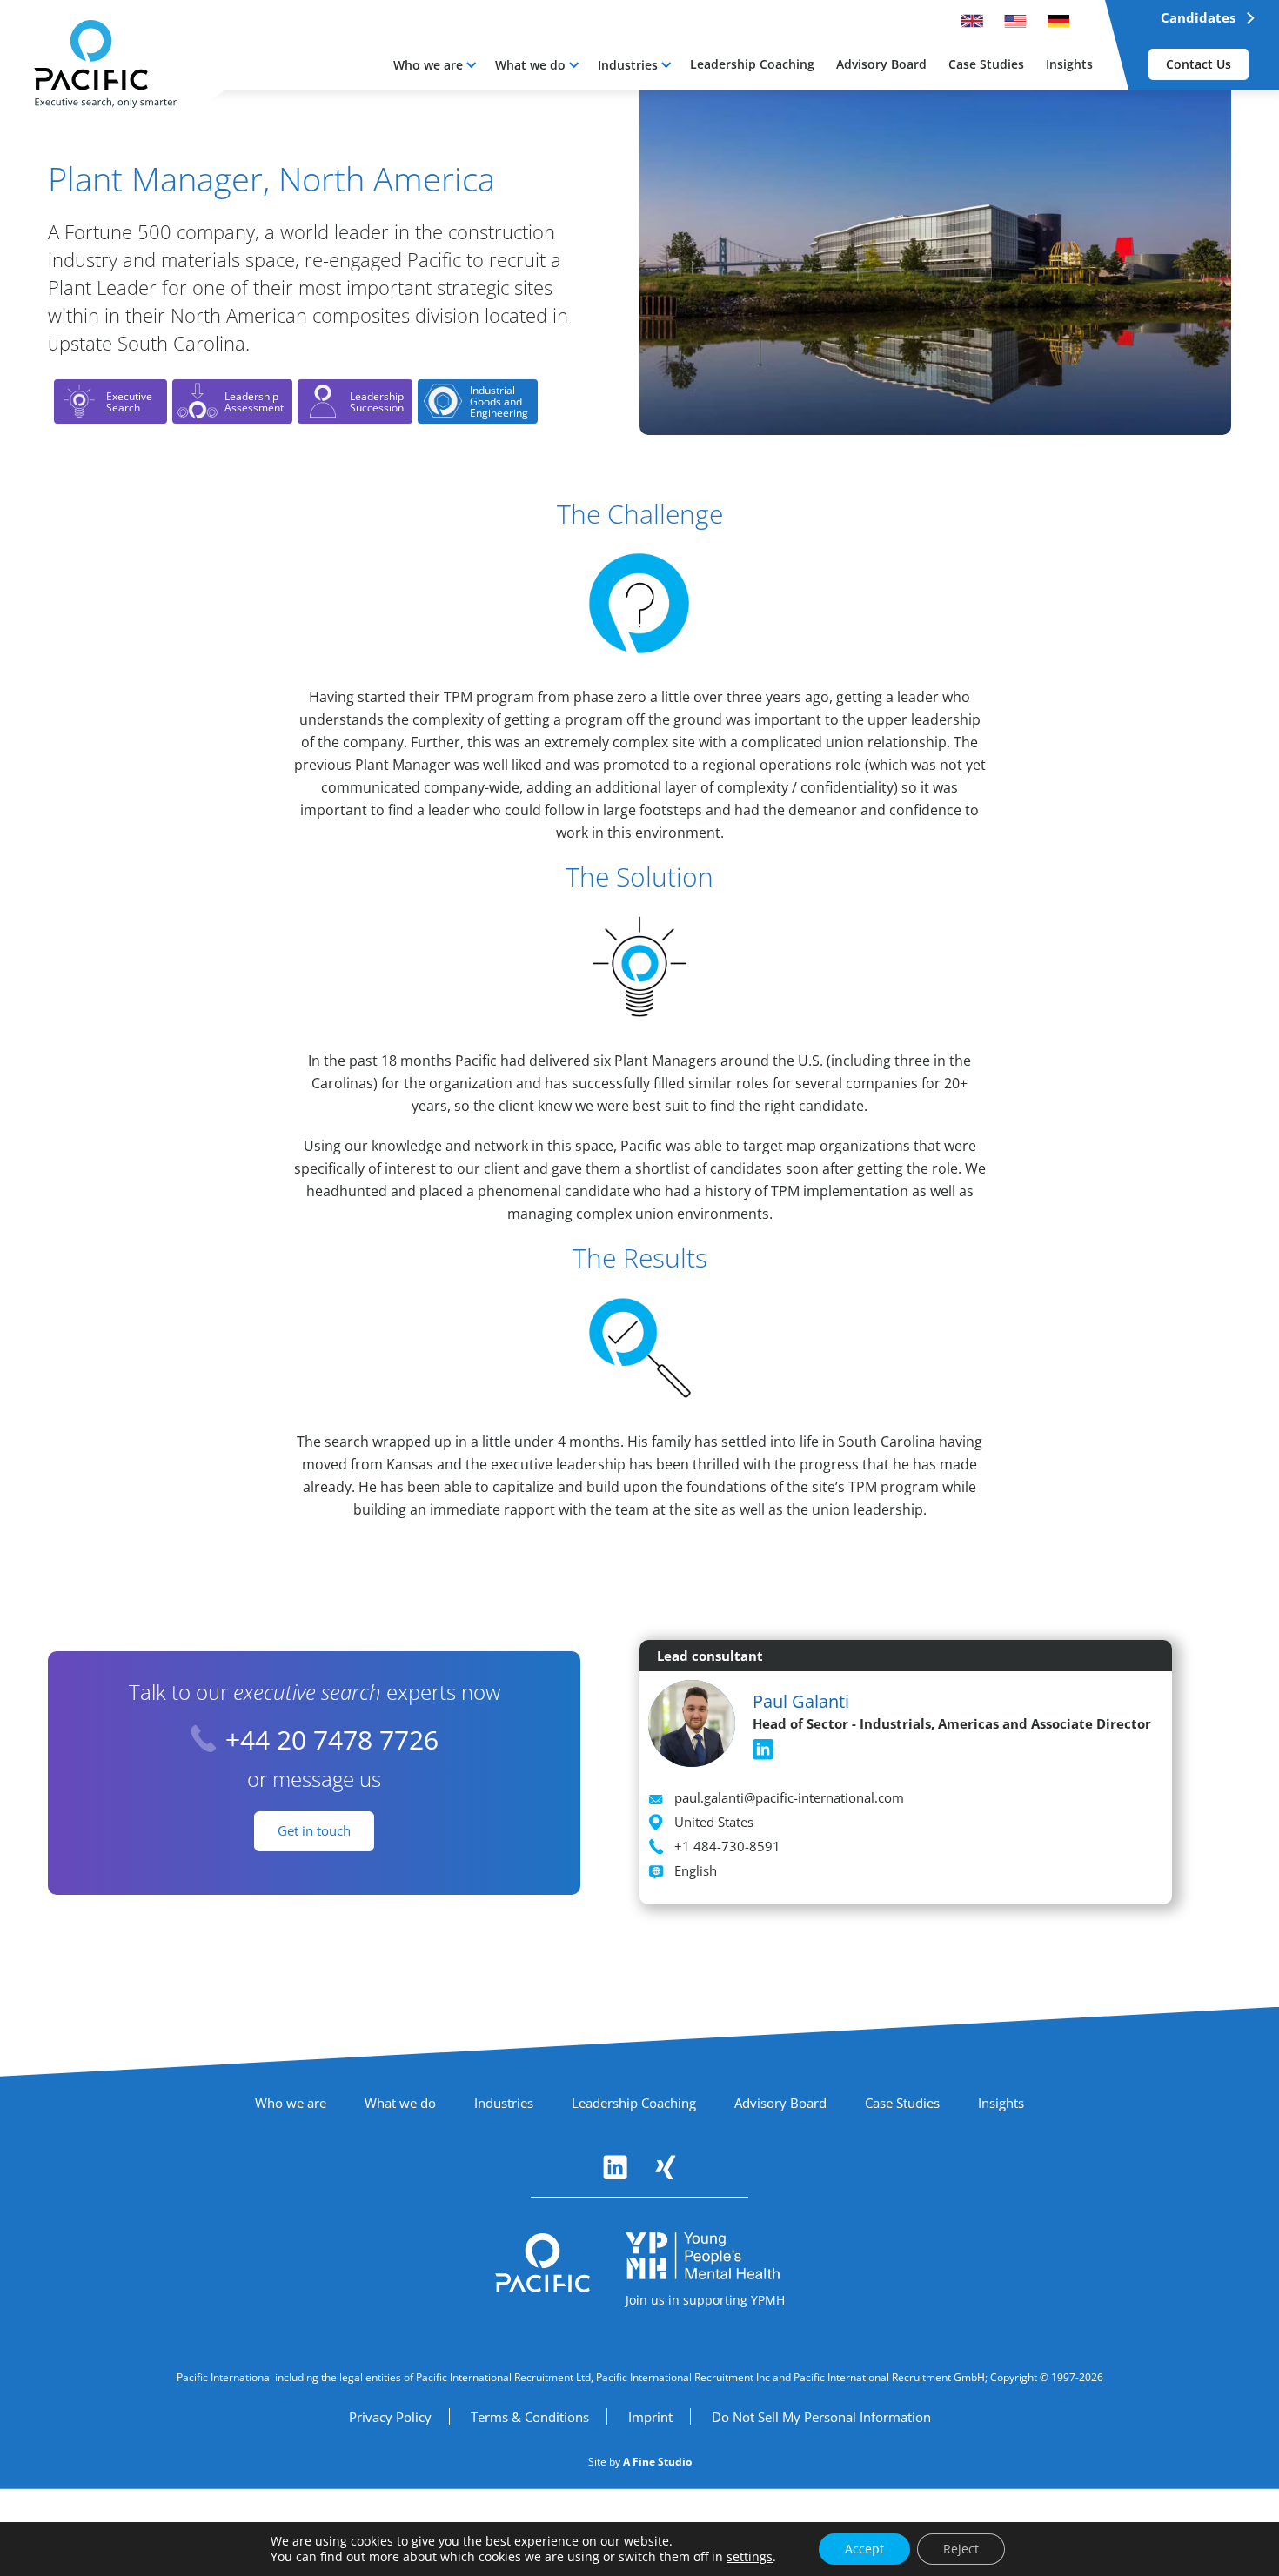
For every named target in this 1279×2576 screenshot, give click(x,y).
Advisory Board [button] (881, 64)
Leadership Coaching (634, 2103)
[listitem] (763, 1750)
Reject (961, 2549)
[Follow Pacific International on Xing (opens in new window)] (666, 2167)
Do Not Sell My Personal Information (821, 2417)
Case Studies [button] (986, 64)
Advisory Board (780, 2103)
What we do (530, 65)
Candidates (1198, 17)
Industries (628, 65)
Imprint (650, 2417)
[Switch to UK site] (972, 21)
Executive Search (129, 402)
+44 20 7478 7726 (332, 1740)
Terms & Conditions (530, 2417)
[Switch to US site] (1015, 21)
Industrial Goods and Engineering (499, 401)
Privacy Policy (390, 2417)
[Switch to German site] (1059, 21)
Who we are (428, 65)
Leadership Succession (377, 402)
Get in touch (314, 1830)
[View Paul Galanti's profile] (692, 1727)
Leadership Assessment (254, 402)
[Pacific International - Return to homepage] (543, 2263)
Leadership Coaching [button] (752, 64)
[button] (435, 65)
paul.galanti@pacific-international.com (789, 1797)
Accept (864, 2549)
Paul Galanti (801, 1701)
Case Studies (902, 2103)
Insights (1001, 2103)
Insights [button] (1069, 64)
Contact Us (1199, 64)
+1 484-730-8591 (727, 1846)
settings (750, 2557)
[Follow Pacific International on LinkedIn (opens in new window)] (615, 2167)
